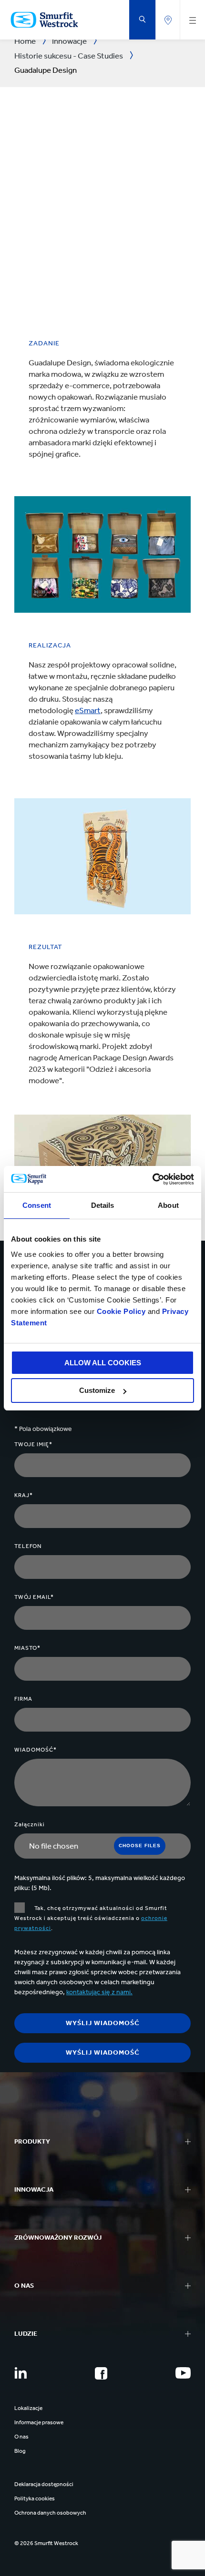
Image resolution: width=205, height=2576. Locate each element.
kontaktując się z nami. (99, 1992)
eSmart (88, 710)
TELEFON (28, 1546)
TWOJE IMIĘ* (33, 1444)
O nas (21, 2437)
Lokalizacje (28, 2408)
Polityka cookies (35, 2498)
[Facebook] (101, 2373)
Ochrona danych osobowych (50, 2513)
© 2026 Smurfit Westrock (46, 2543)
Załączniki (30, 1824)
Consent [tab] (37, 1205)
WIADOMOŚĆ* (36, 1750)
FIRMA (23, 1699)
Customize (97, 1390)
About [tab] (168, 1205)
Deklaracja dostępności (44, 2484)
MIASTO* (27, 1648)
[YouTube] (183, 2373)
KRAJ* (24, 1495)
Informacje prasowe (39, 2422)
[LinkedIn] (20, 2373)
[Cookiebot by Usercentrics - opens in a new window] (152, 1179)
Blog (20, 2451)
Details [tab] (103, 1205)
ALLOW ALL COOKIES (103, 1363)
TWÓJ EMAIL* (34, 1597)
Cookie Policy (121, 1311)
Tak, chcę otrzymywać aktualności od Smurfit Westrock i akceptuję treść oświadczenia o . (91, 1918)
